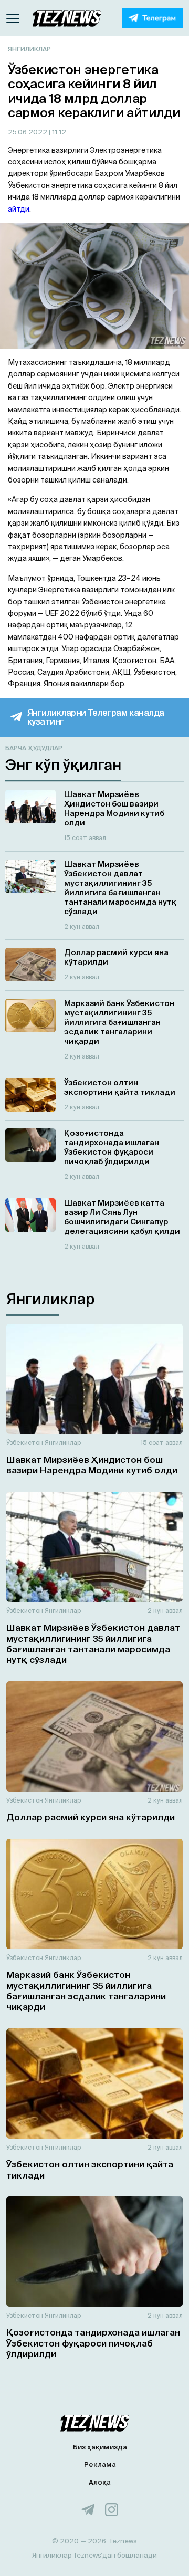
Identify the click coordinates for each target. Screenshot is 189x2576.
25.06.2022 (28, 132)
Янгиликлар (29, 49)
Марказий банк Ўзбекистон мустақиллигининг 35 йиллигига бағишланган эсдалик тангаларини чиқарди (86, 1991)
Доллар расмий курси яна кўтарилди (91, 1817)
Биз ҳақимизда (100, 2447)
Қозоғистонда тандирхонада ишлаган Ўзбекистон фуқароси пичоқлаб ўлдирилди (93, 2343)
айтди (19, 209)
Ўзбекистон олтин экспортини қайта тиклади (90, 2169)
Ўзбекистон (25, 1443)
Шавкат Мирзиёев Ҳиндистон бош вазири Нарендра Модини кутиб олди (92, 1465)
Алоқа (100, 2482)
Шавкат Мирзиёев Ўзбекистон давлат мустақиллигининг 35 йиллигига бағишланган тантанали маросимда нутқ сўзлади (93, 1643)
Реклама (100, 2464)
